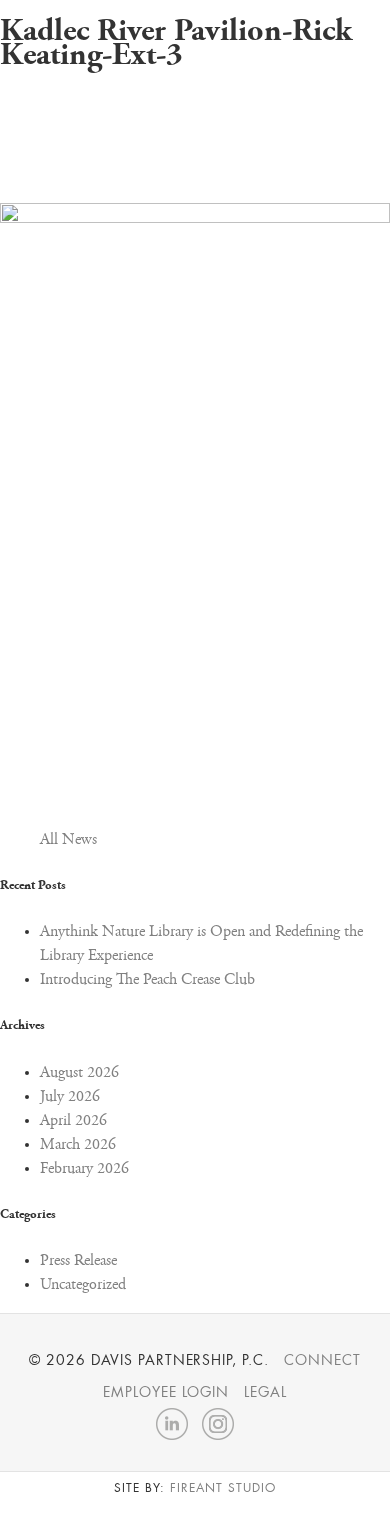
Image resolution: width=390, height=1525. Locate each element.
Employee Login (166, 1392)
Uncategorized (83, 1285)
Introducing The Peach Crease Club (147, 980)
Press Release (78, 1261)
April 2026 (73, 1121)
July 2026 (70, 1097)
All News (68, 840)
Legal (265, 1392)
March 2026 (78, 1145)
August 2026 (79, 1073)
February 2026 (84, 1169)
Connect (322, 1360)
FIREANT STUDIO (222, 1488)
